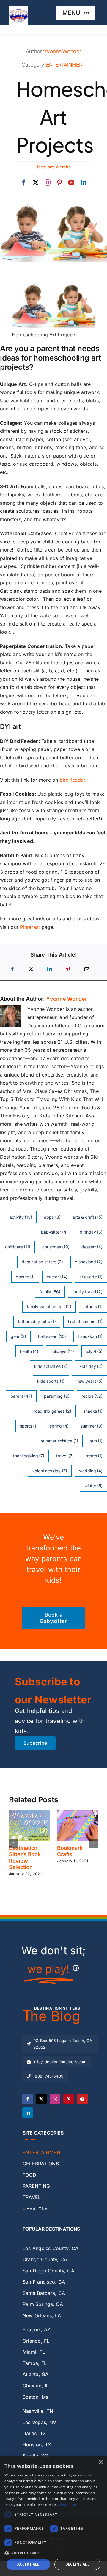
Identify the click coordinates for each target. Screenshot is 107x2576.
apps (52, 1217)
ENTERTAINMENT (66, 64)
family (50, 1292)
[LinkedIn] (50, 969)
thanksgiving (29, 1456)
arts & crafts (59, 167)
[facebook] (23, 183)
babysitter (54, 1232)
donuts (25, 1277)
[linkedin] (84, 183)
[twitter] (36, 183)
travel (65, 1456)
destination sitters (42, 1262)
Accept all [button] (28, 2564)
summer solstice (60, 1441)
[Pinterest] (68, 969)
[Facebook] (12, 969)
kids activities (51, 1366)
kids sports (51, 1381)
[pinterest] (59, 183)
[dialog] (53, 2516)
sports (29, 1426)
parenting (57, 1396)
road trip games (52, 1411)
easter (57, 1277)
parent (21, 1396)
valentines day (50, 1471)
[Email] (87, 969)
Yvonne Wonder (63, 51)
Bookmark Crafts (70, 1851)
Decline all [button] (77, 2564)
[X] (31, 969)
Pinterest (30, 927)
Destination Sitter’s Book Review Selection (25, 1858)
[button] (13, 1843)
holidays (62, 1351)
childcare (18, 1247)
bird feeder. (73, 780)
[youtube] (71, 183)
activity (21, 1217)
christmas (56, 1247)
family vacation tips (49, 1307)
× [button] (100, 2462)
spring (59, 1426)
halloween (52, 1336)
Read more (69, 2505)
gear (19, 1336)
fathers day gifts (37, 1321)
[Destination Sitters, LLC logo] (19, 8)
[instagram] (48, 183)
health (29, 1351)
